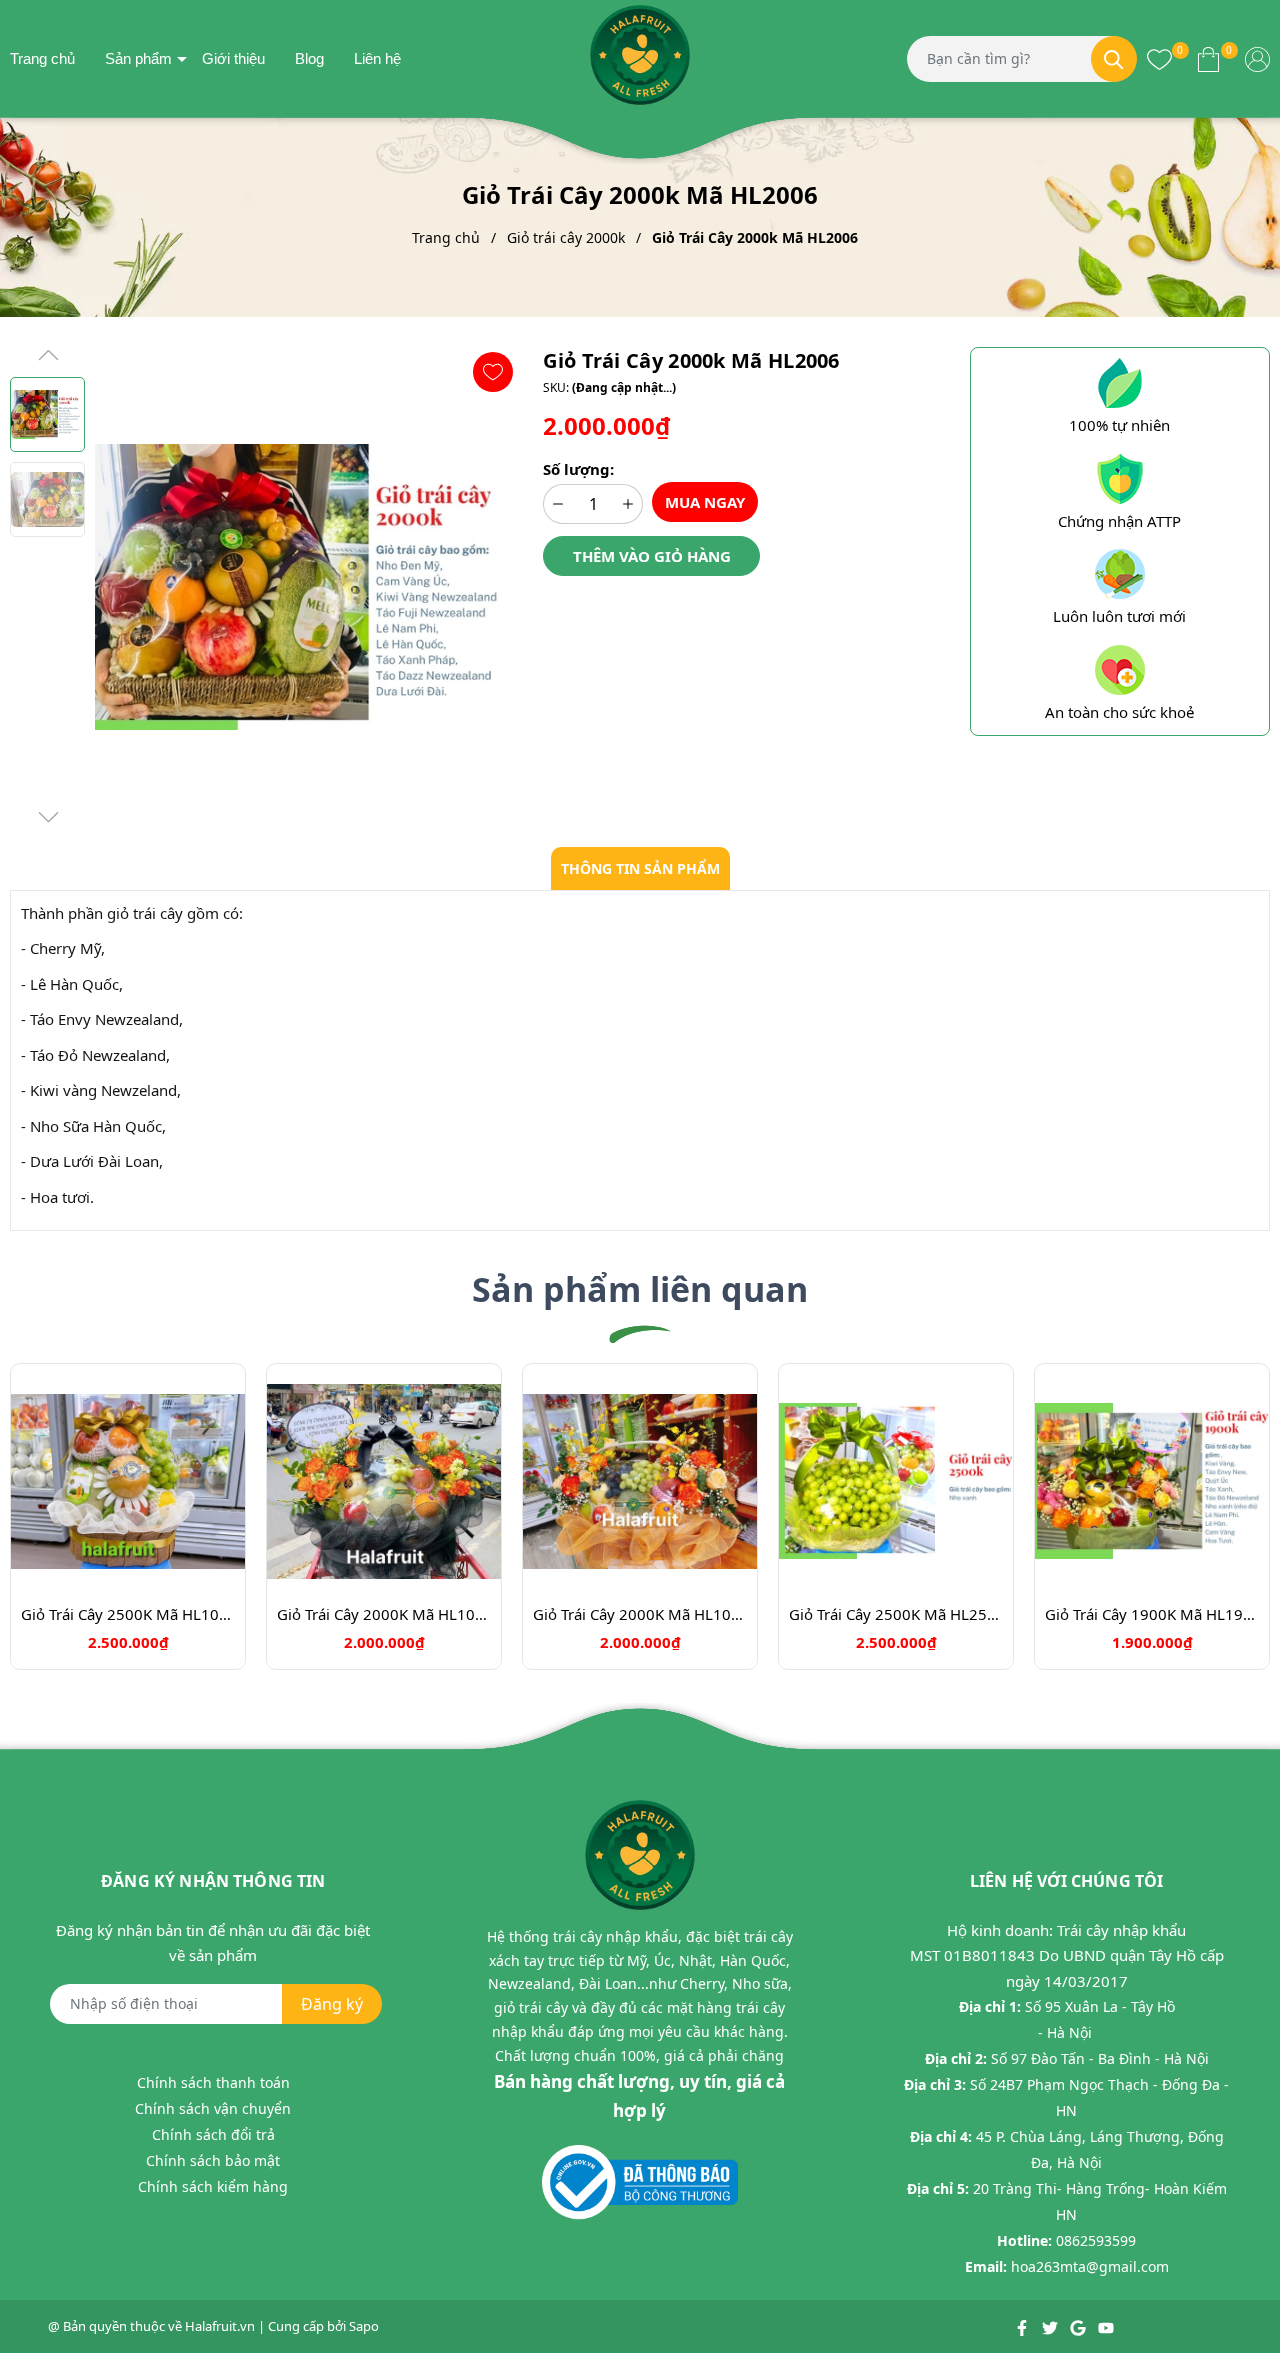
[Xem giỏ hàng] (1208, 58)
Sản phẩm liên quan (640, 1289)
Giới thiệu (233, 58)
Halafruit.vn (220, 2326)
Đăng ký (332, 2004)
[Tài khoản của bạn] (1257, 58)
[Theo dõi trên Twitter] (1051, 2326)
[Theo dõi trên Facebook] (1023, 2326)
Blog (309, 58)
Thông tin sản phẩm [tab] (640, 868)
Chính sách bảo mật (213, 2160)
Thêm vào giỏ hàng (652, 556)
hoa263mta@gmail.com (1090, 2266)
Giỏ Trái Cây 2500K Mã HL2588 (896, 1614)
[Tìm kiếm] (1114, 59)
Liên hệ (377, 58)
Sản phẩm (138, 58)
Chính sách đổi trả (213, 2134)
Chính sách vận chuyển (213, 2108)
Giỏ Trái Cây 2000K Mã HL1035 (640, 1614)
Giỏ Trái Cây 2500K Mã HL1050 (128, 1614)
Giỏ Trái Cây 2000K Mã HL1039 (384, 1614)
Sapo (364, 2326)
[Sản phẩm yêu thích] (1159, 58)
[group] (309, 587)
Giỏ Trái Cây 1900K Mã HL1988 (1152, 1614)
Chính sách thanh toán (213, 2082)
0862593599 (1096, 2240)
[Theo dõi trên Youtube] (1106, 2326)
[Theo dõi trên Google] (1079, 2326)
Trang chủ (42, 58)
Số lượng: (578, 469)
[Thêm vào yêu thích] (493, 372)
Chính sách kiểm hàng (213, 2186)
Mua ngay (705, 502)
